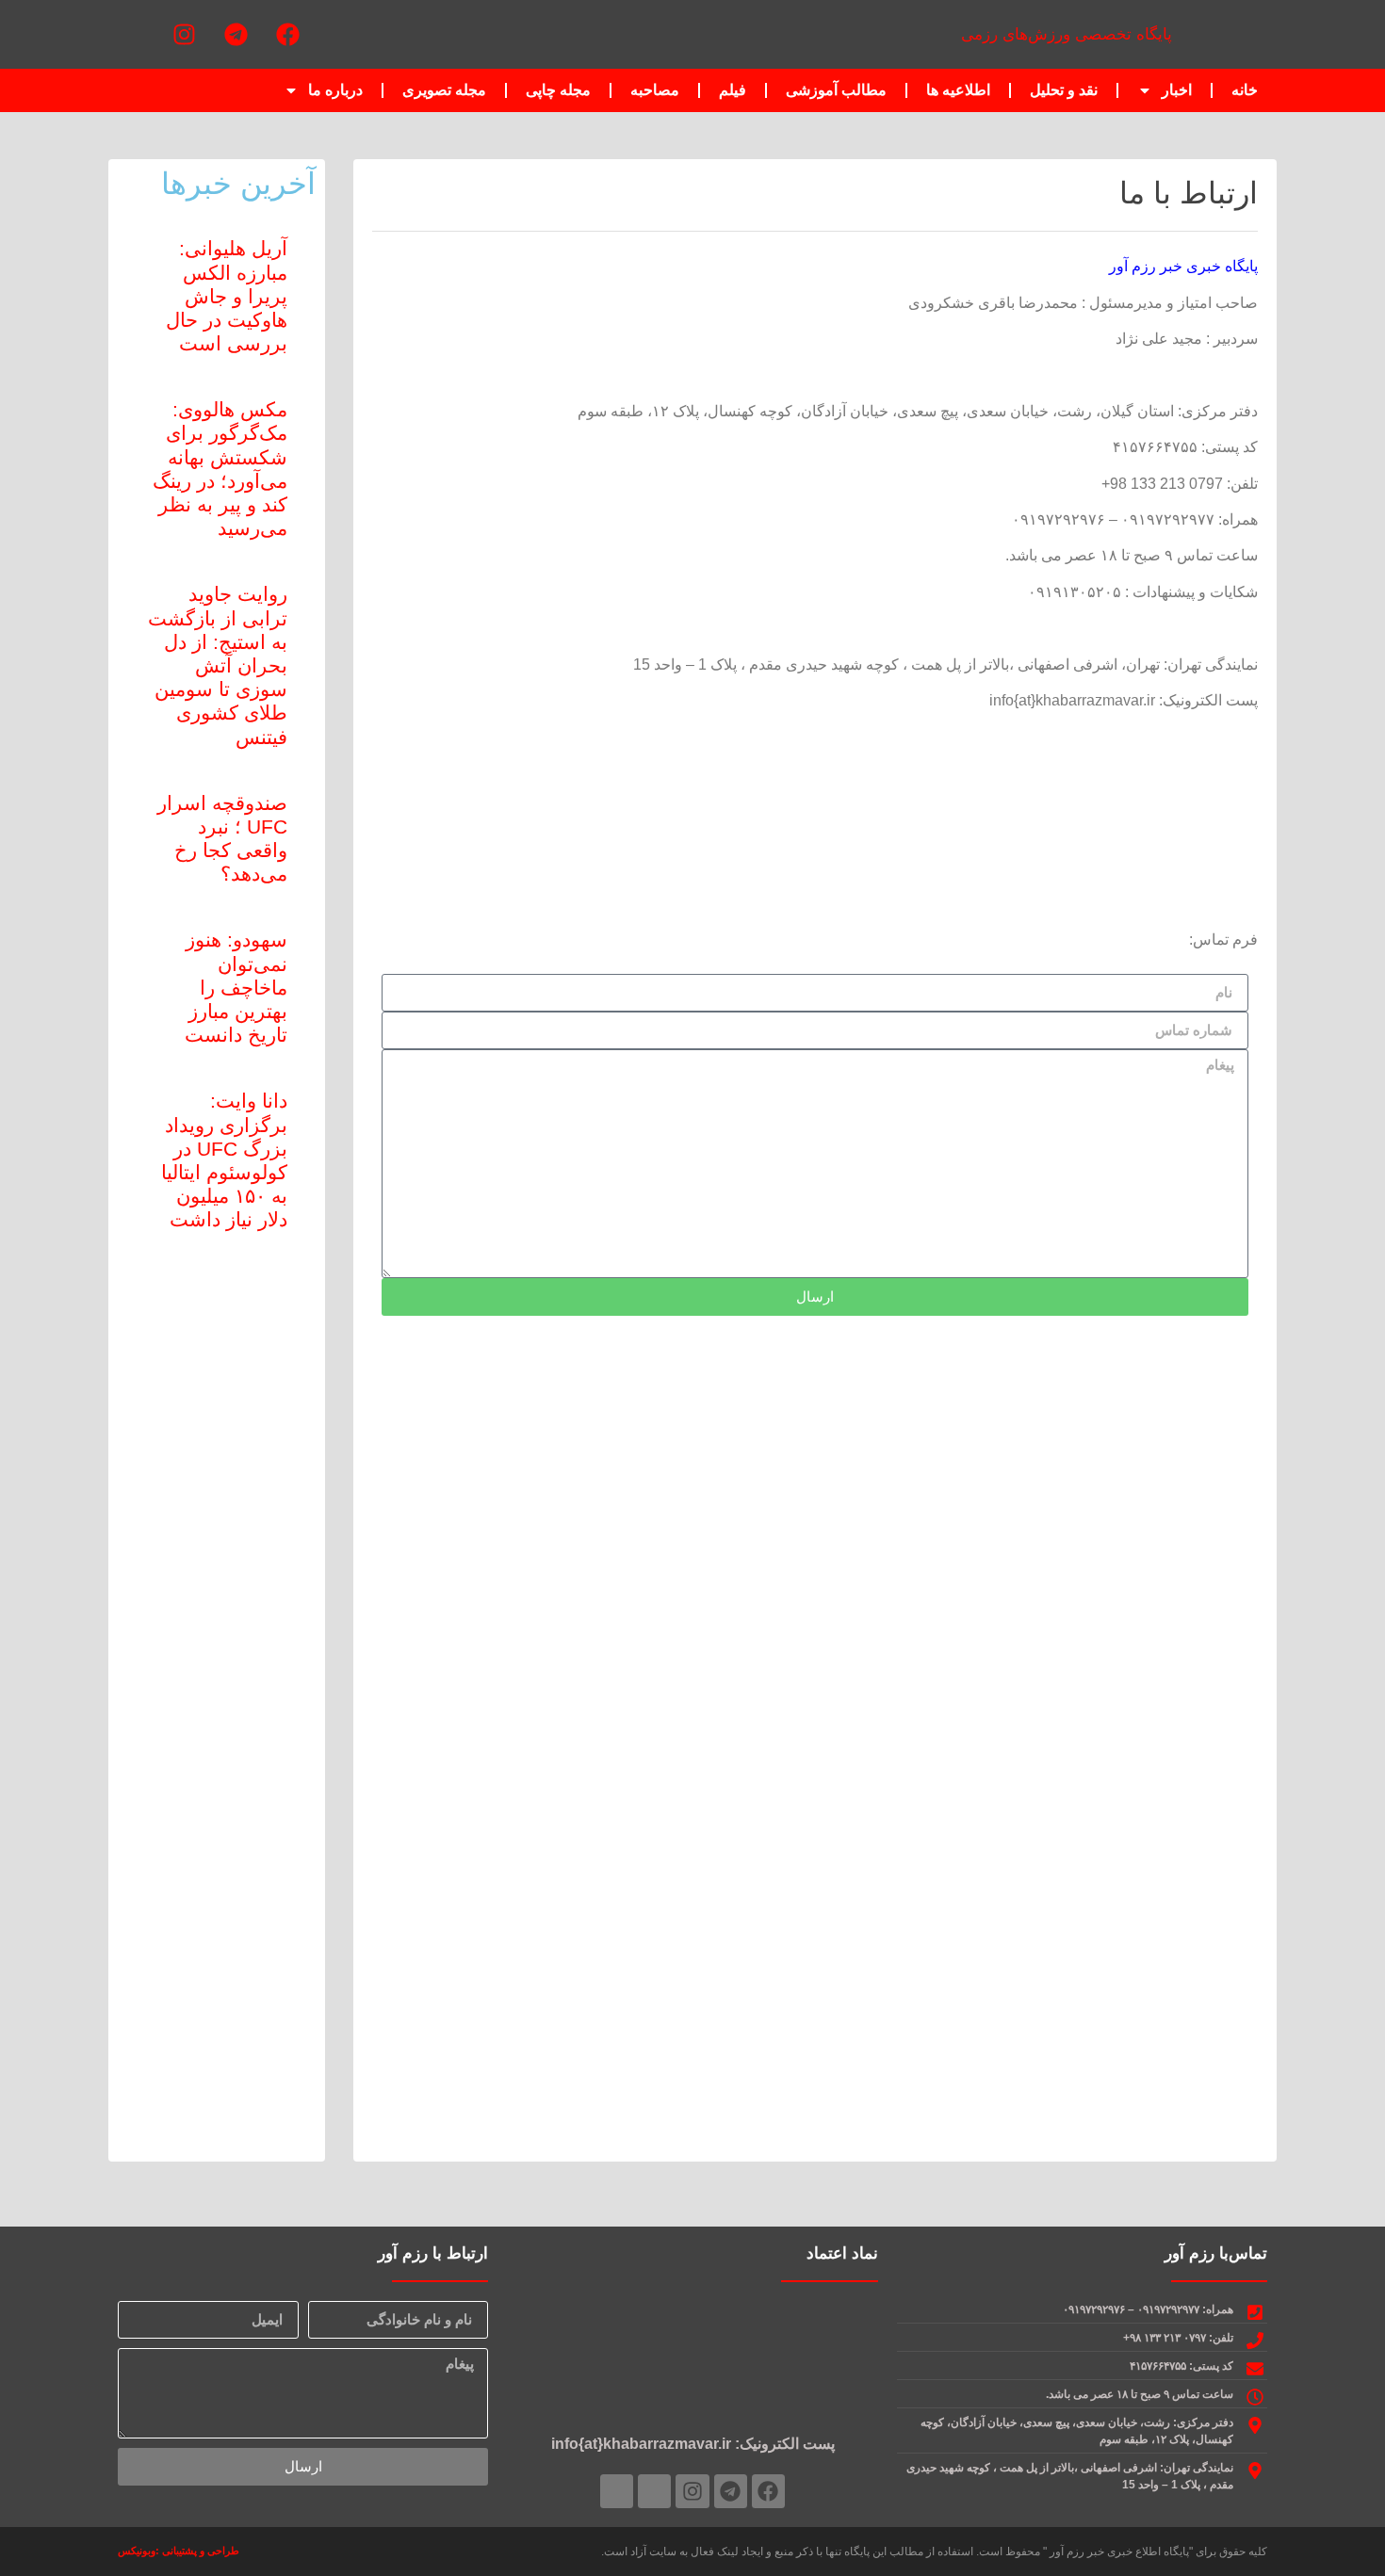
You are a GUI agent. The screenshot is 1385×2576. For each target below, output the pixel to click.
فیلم (733, 90)
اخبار (1177, 90)
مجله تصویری (444, 90)
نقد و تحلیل (1064, 90)
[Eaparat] (132, 35)
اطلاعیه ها (958, 90)
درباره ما (335, 90)
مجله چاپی (558, 90)
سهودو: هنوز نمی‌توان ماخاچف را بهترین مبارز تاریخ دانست (236, 987)
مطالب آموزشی (836, 90)
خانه (1245, 90)
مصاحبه (655, 90)
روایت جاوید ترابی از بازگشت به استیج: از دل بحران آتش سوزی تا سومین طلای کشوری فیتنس (218, 665)
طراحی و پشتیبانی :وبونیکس (179, 2551)
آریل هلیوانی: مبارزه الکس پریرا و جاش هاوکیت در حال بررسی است (227, 296)
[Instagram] (184, 35)
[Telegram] (236, 35)
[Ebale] (617, 2491)
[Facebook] (287, 35)
